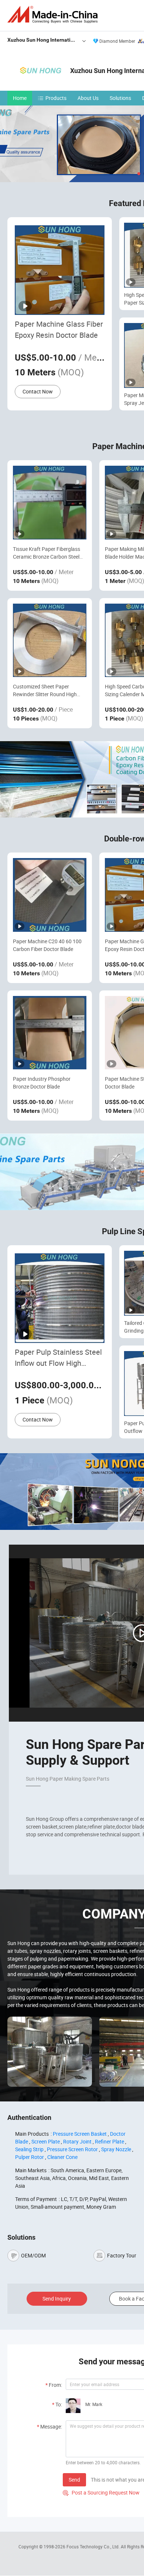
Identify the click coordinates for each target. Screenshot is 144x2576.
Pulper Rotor (30, 2157)
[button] (139, 174)
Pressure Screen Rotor (72, 2149)
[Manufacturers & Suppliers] (54, 15)
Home (20, 98)
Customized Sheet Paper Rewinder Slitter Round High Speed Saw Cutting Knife (45, 690)
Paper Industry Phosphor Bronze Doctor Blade (42, 1083)
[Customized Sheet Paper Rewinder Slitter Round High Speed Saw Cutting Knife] (50, 640)
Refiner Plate (109, 2141)
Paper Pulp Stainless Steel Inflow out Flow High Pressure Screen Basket (58, 1358)
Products (56, 98)
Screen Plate (46, 2141)
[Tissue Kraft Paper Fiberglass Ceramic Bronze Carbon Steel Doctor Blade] (50, 502)
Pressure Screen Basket (80, 2134)
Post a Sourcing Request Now (101, 2492)
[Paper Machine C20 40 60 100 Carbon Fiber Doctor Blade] (50, 895)
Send (74, 2480)
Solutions (120, 98)
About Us (88, 98)
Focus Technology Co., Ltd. (94, 2547)
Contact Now (38, 391)
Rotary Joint (77, 2141)
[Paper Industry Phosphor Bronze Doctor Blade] (50, 1033)
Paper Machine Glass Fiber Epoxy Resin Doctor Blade (59, 329)
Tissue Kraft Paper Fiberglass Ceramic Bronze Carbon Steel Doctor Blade (47, 553)
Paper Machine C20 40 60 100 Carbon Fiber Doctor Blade (47, 945)
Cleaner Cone (62, 2157)
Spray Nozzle (116, 2149)
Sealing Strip (29, 2149)
